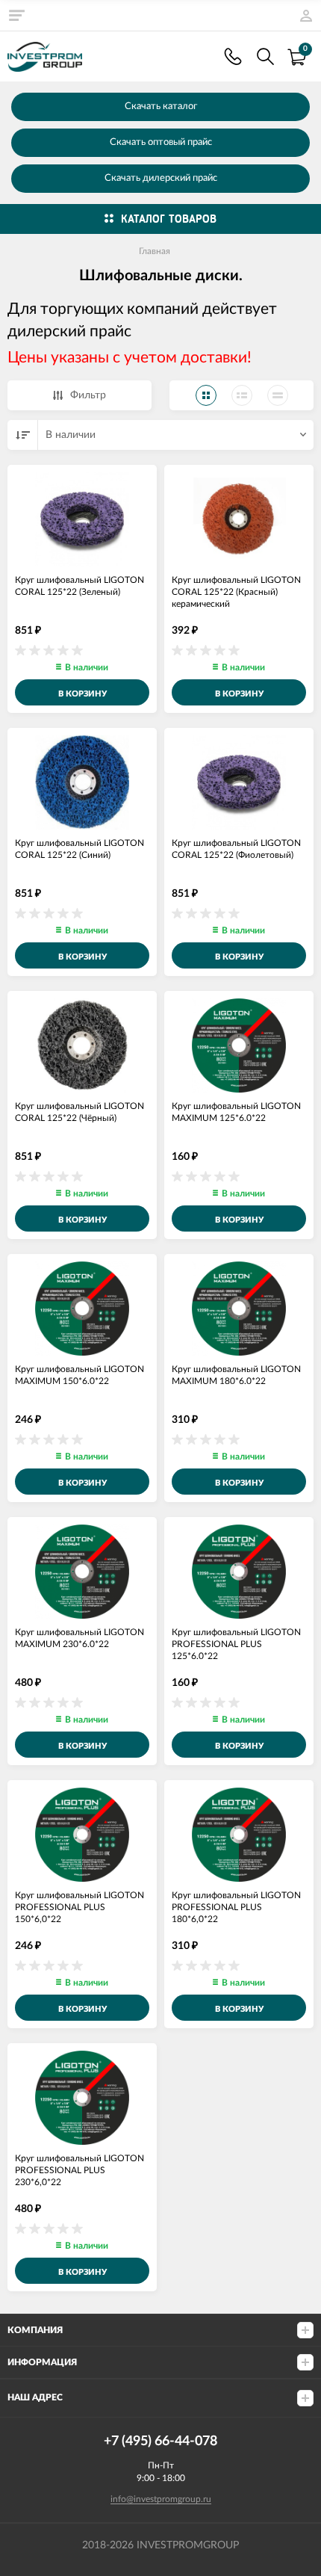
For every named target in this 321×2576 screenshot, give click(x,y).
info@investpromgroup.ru (161, 2499)
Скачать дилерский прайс (161, 178)
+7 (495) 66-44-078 (233, 56)
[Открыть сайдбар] (16, 15)
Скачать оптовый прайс (161, 142)
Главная (155, 251)
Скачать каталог (161, 106)
